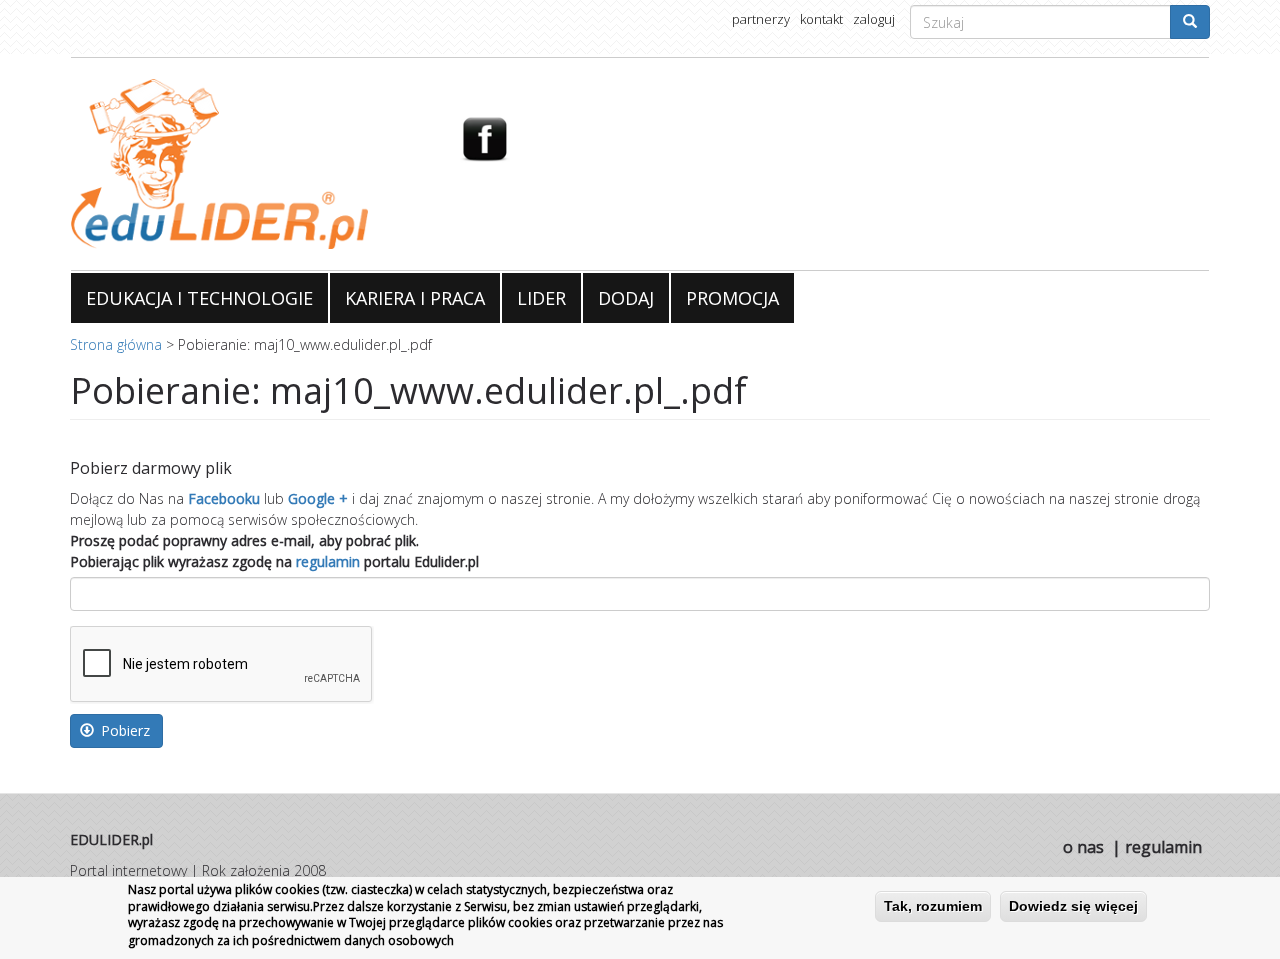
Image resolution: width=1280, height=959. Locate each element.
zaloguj (874, 19)
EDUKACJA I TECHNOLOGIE (199, 298)
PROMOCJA (732, 298)
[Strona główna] (250, 164)
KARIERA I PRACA (415, 298)
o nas (1083, 847)
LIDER (541, 298)
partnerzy (761, 19)
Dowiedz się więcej (1073, 906)
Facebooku (224, 498)
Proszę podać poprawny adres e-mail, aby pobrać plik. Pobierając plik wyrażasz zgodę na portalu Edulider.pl (274, 551)
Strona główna (116, 344)
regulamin (328, 561)
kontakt (821, 19)
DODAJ (626, 298)
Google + (318, 498)
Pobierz (123, 730)
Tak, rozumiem (933, 906)
